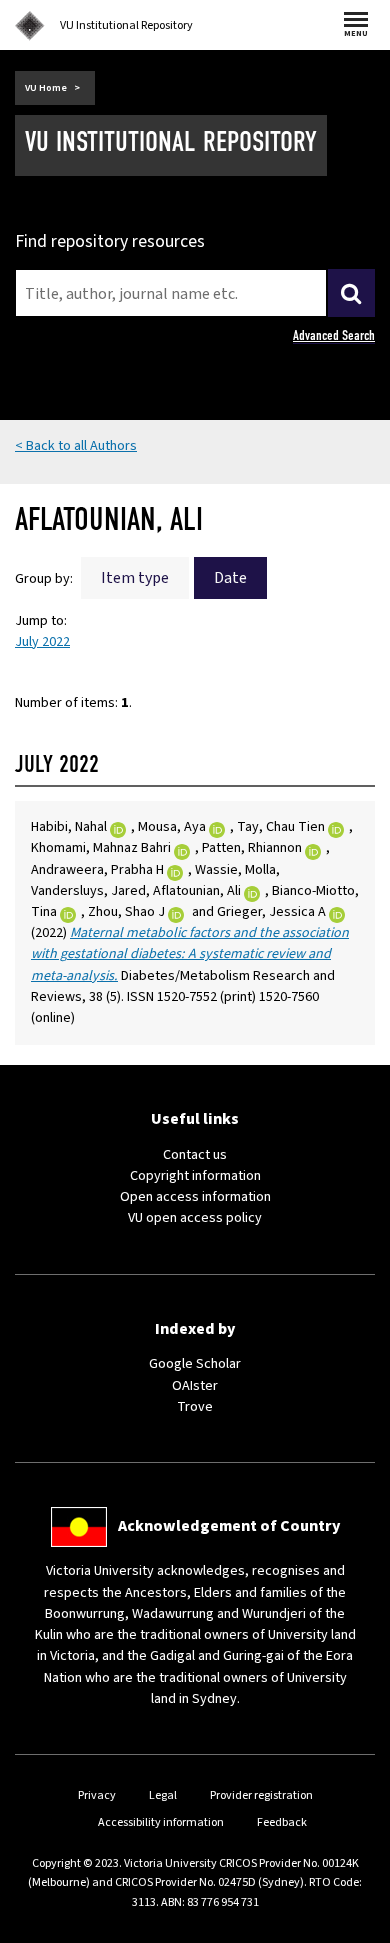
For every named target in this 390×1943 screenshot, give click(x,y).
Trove (195, 1407)
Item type (135, 578)
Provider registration (261, 1795)
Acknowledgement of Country (229, 1526)
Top (354, 1927)
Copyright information (195, 1176)
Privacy (97, 1795)
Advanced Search (334, 335)
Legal (163, 1795)
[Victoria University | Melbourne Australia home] (30, 26)
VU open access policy (195, 1218)
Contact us (195, 1155)
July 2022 (42, 642)
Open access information (195, 1197)
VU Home (46, 88)
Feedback (282, 1822)
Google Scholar (195, 1364)
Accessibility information (161, 1822)
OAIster (195, 1386)
